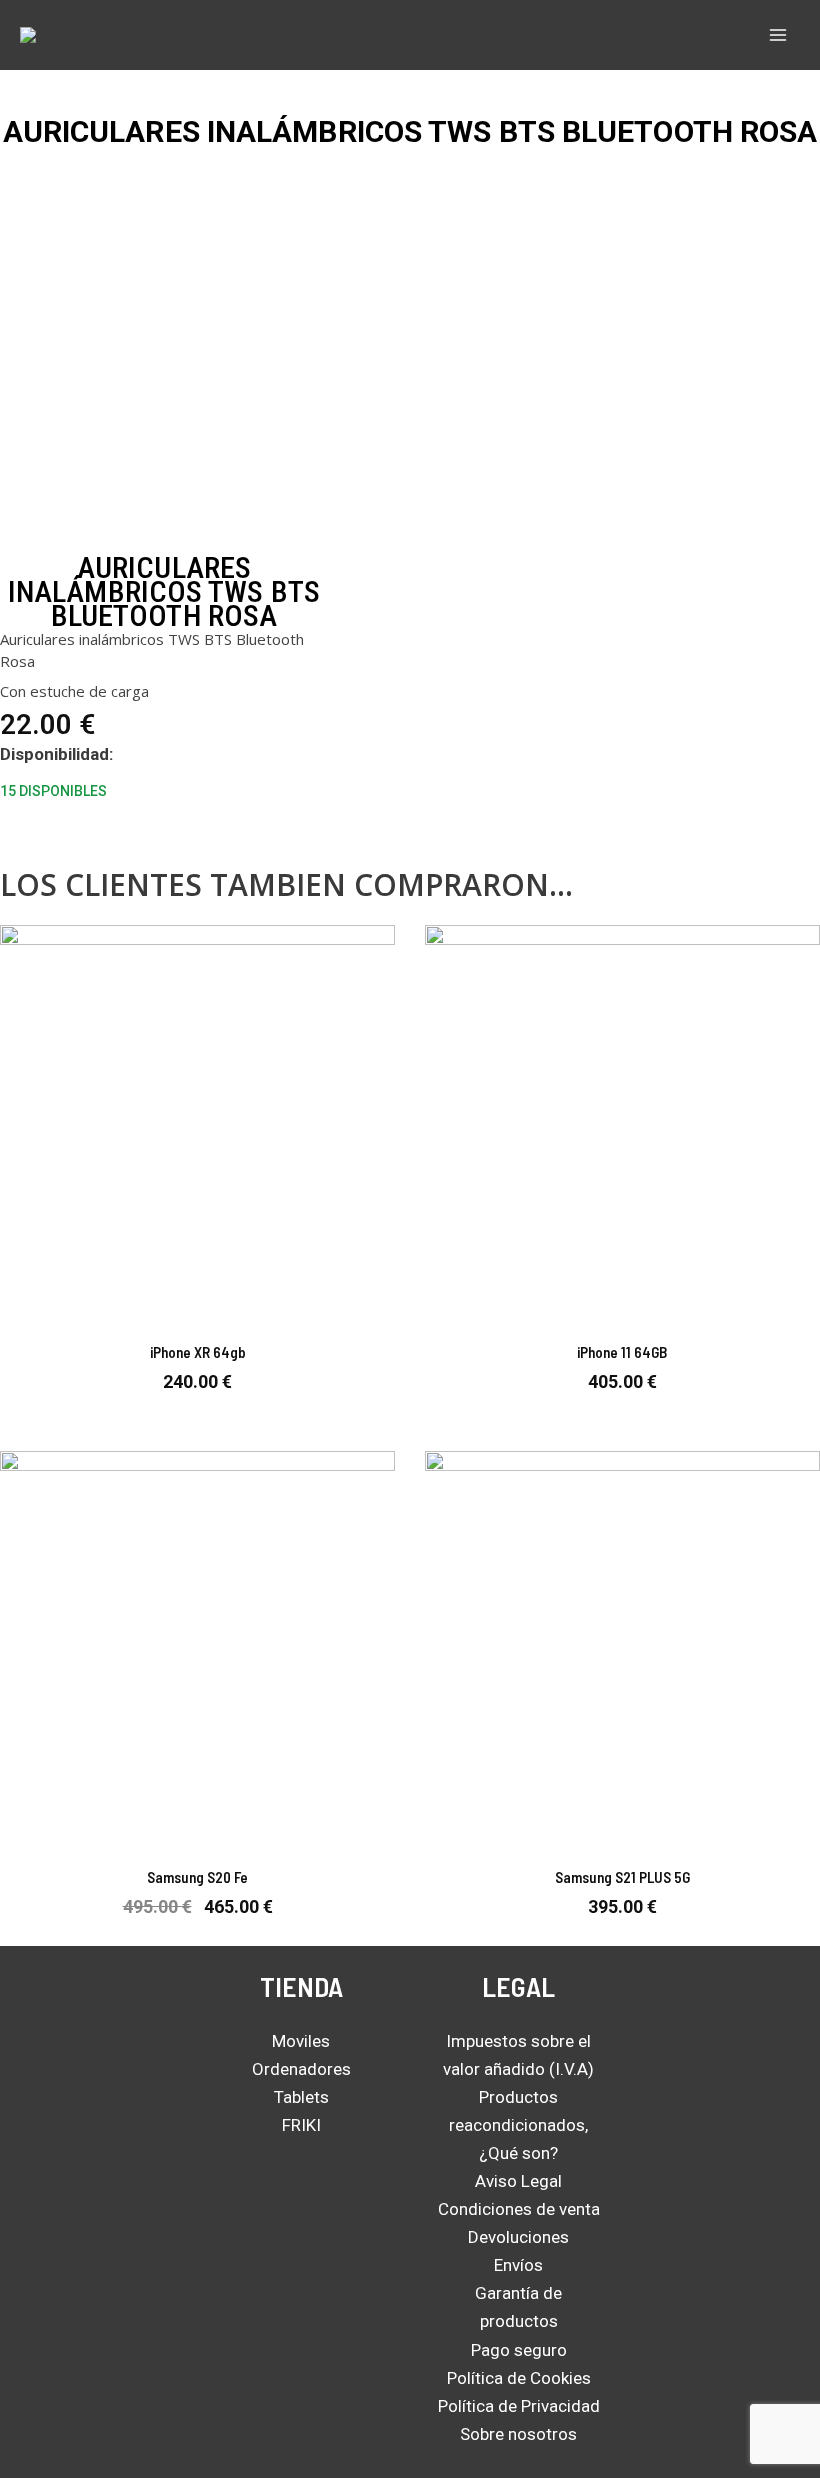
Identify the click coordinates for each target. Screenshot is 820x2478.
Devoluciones (518, 2237)
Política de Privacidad (519, 2406)
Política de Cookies (519, 2378)
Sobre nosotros (518, 2434)
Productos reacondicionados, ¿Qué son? (518, 2125)
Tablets (301, 2097)
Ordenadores (301, 2069)
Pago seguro (519, 2350)
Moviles (301, 2041)
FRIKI (301, 2125)
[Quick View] (195, 1411)
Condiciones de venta (519, 2209)
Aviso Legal (518, 2181)
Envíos (518, 2265)
